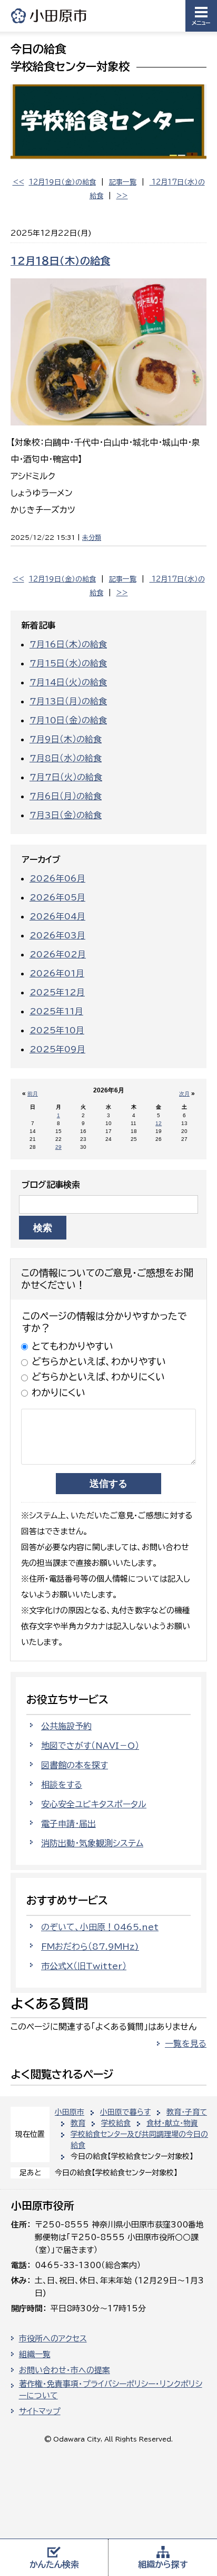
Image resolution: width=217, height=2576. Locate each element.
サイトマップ (40, 2411)
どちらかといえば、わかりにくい (98, 1377)
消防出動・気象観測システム (92, 1843)
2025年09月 (57, 1049)
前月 (33, 1094)
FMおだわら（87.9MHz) (90, 1946)
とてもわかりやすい (72, 1346)
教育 (78, 2123)
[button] (201, 16)
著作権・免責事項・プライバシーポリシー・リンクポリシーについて (111, 2390)
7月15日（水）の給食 (68, 663)
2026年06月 (57, 878)
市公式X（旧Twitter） (84, 1966)
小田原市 (50, 16)
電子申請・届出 (68, 1824)
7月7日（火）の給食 (66, 777)
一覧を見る (186, 2044)
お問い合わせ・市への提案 (65, 2370)
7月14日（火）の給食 (68, 682)
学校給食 (116, 2123)
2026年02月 (58, 954)
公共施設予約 (66, 1726)
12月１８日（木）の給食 (60, 261)
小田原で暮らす (125, 2112)
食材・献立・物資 (172, 2123)
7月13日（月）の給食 (68, 701)
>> (122, 196)
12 (159, 1123)
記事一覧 (123, 182)
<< (18, 182)
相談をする (62, 1785)
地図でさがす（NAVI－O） (90, 1746)
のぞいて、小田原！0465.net (100, 1927)
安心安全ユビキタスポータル (94, 1804)
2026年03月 (57, 935)
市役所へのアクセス (53, 2338)
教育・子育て (187, 2112)
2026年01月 (57, 973)
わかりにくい (58, 1392)
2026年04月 (57, 916)
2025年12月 (57, 992)
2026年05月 (57, 897)
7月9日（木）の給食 (66, 739)
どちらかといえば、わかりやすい (99, 1361)
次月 (184, 1094)
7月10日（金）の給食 (68, 720)
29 (58, 1147)
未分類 (92, 537)
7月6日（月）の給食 (66, 796)
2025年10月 (57, 1030)
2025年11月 (56, 1011)
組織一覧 (35, 2354)
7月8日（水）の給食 (66, 758)
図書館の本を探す (75, 1765)
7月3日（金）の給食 (66, 815)
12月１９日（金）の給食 (62, 182)
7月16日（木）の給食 (68, 644)
